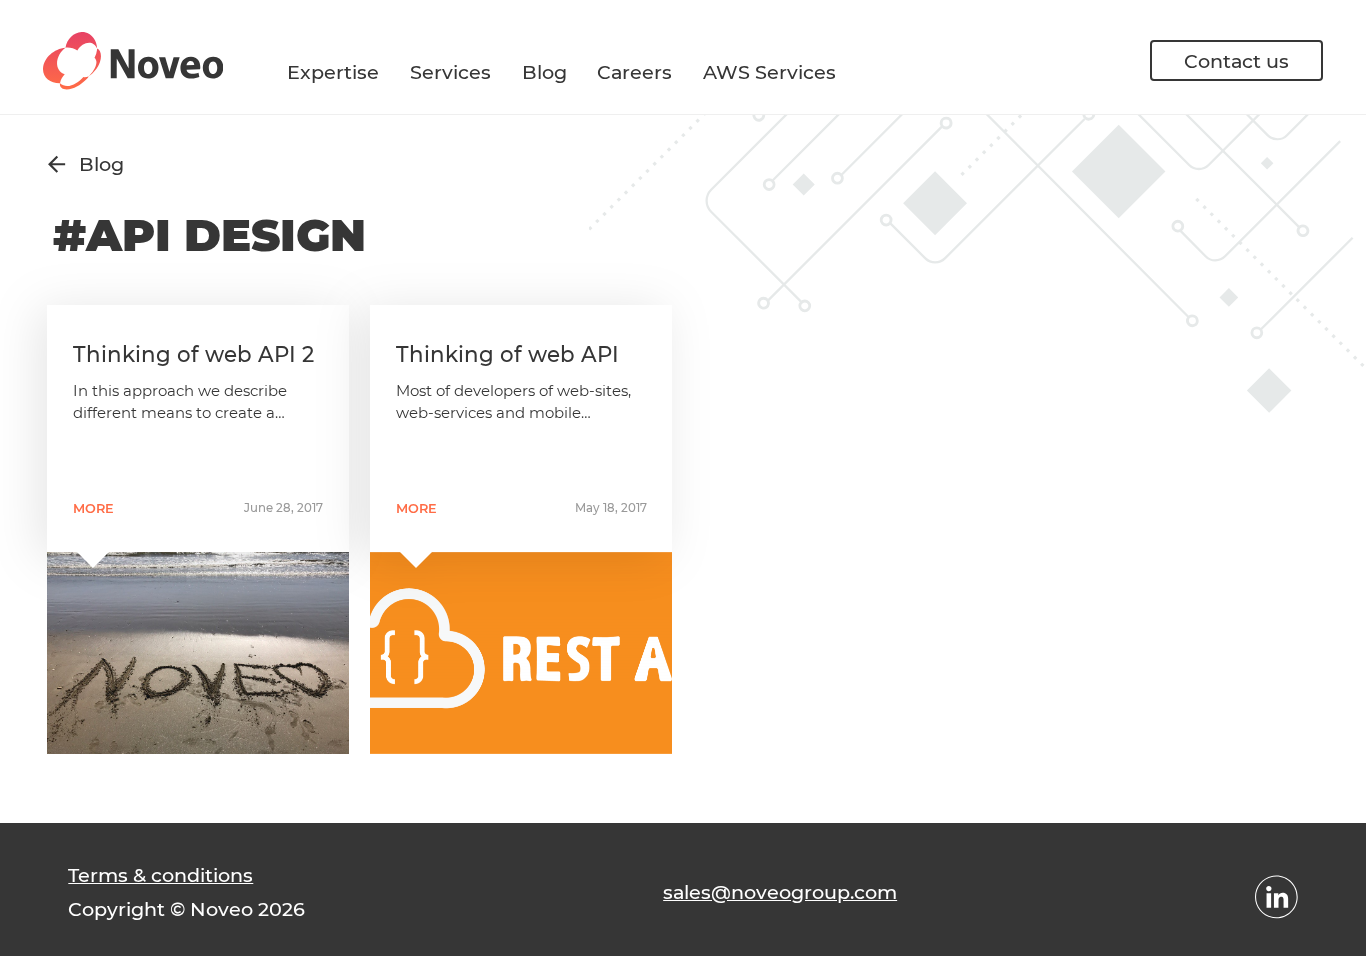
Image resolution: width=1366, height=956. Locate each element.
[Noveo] (133, 61)
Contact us (1236, 61)
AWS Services (769, 72)
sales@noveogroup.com (780, 892)
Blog (544, 72)
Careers (634, 72)
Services (450, 72)
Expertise (333, 72)
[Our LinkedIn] (1276, 897)
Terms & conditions (160, 875)
